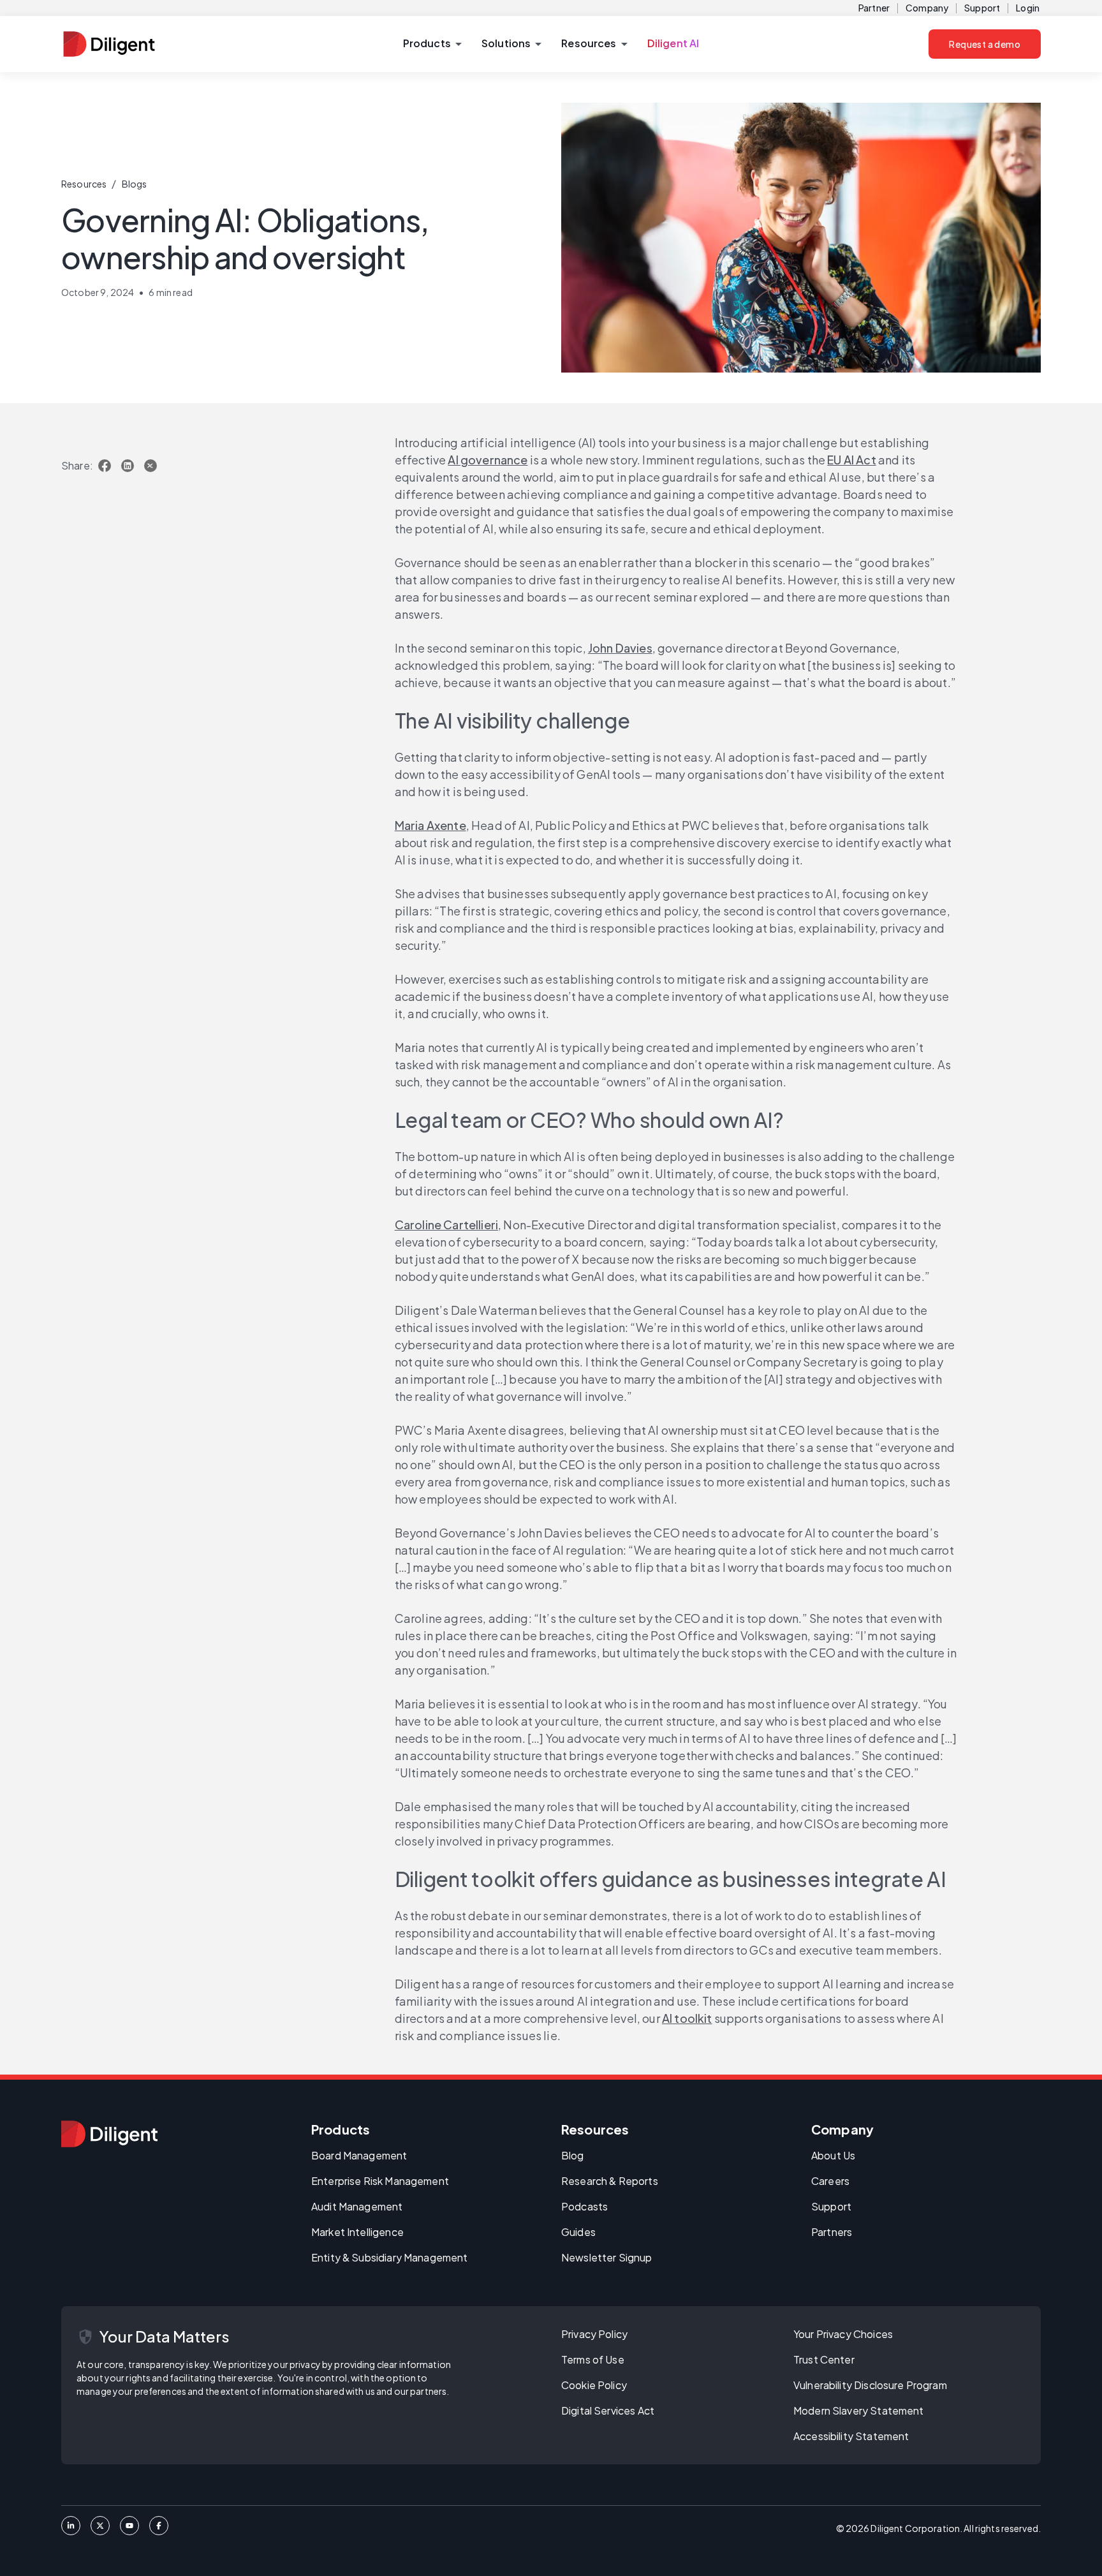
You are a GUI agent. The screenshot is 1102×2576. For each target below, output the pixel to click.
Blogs (135, 184)
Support (982, 8)
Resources (84, 184)
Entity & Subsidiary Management (390, 2257)
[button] (432, 44)
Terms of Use (593, 2359)
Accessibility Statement (851, 2436)
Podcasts (584, 2206)
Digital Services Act (608, 2410)
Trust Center (824, 2359)
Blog (573, 2155)
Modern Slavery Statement (859, 2410)
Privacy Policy (594, 2334)
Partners (832, 2232)
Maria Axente (430, 825)
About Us (833, 2155)
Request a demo (985, 44)
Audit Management (357, 2206)
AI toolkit (687, 2018)
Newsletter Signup (607, 2257)
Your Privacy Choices (843, 2334)
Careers (830, 2181)
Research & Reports (610, 2181)
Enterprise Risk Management (380, 2181)
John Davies (620, 648)
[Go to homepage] (109, 2134)
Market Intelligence (357, 2232)
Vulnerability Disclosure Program (870, 2385)
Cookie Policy (594, 2385)
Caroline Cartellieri (446, 1225)
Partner (874, 8)
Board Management (359, 2155)
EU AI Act (852, 460)
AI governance (488, 460)
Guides (578, 2232)
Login (1028, 8)
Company (927, 8)
